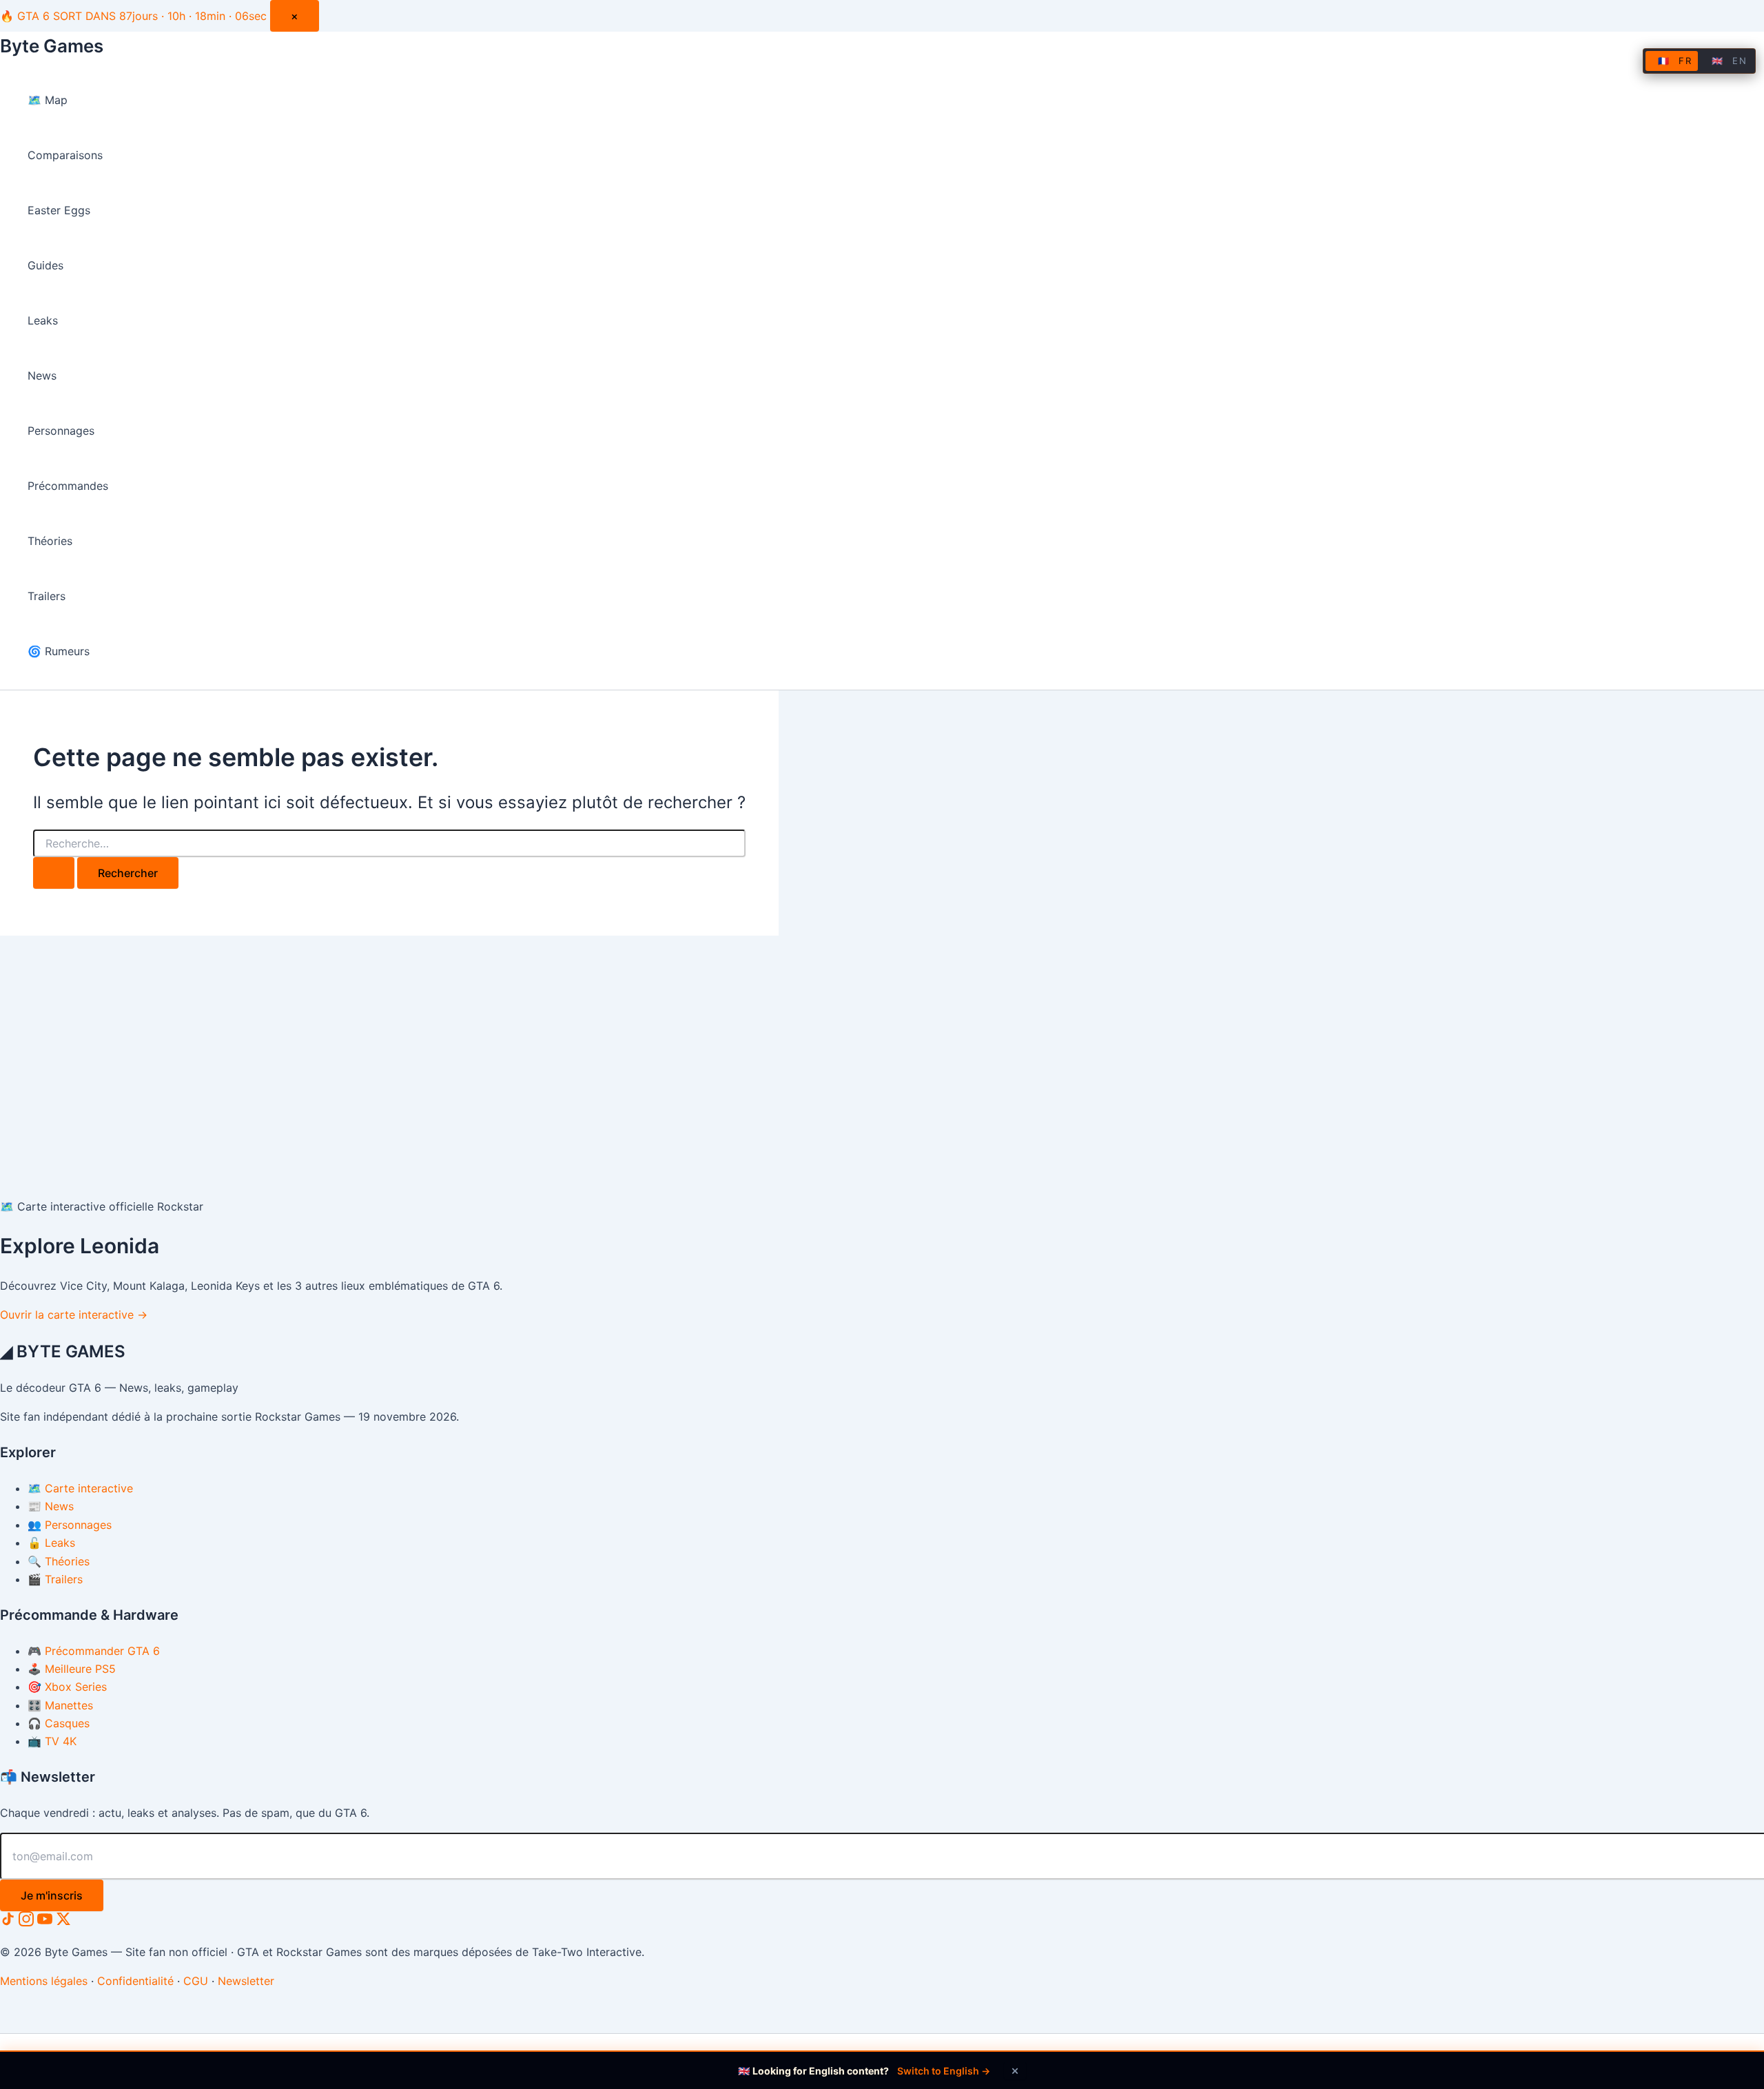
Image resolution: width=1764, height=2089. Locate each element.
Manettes (60, 1705)
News (42, 375)
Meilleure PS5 (72, 1669)
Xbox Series (67, 1687)
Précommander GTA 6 (94, 1651)
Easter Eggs (59, 210)
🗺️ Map (48, 100)
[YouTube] (47, 1922)
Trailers (47, 596)
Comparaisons (65, 155)
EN (1729, 61)
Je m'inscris (52, 1895)
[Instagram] (28, 1922)
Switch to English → (944, 2071)
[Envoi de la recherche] (54, 873)
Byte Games (52, 46)
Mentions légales (44, 1981)
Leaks (43, 320)
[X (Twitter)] (63, 1922)
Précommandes (68, 486)
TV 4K (52, 1741)
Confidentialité (135, 1981)
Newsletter (246, 1981)
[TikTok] (9, 1922)
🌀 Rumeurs (59, 651)
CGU (196, 1981)
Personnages (61, 431)
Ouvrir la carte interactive (74, 1315)
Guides (45, 265)
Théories (50, 541)
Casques (59, 1723)
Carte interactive (80, 1488)
